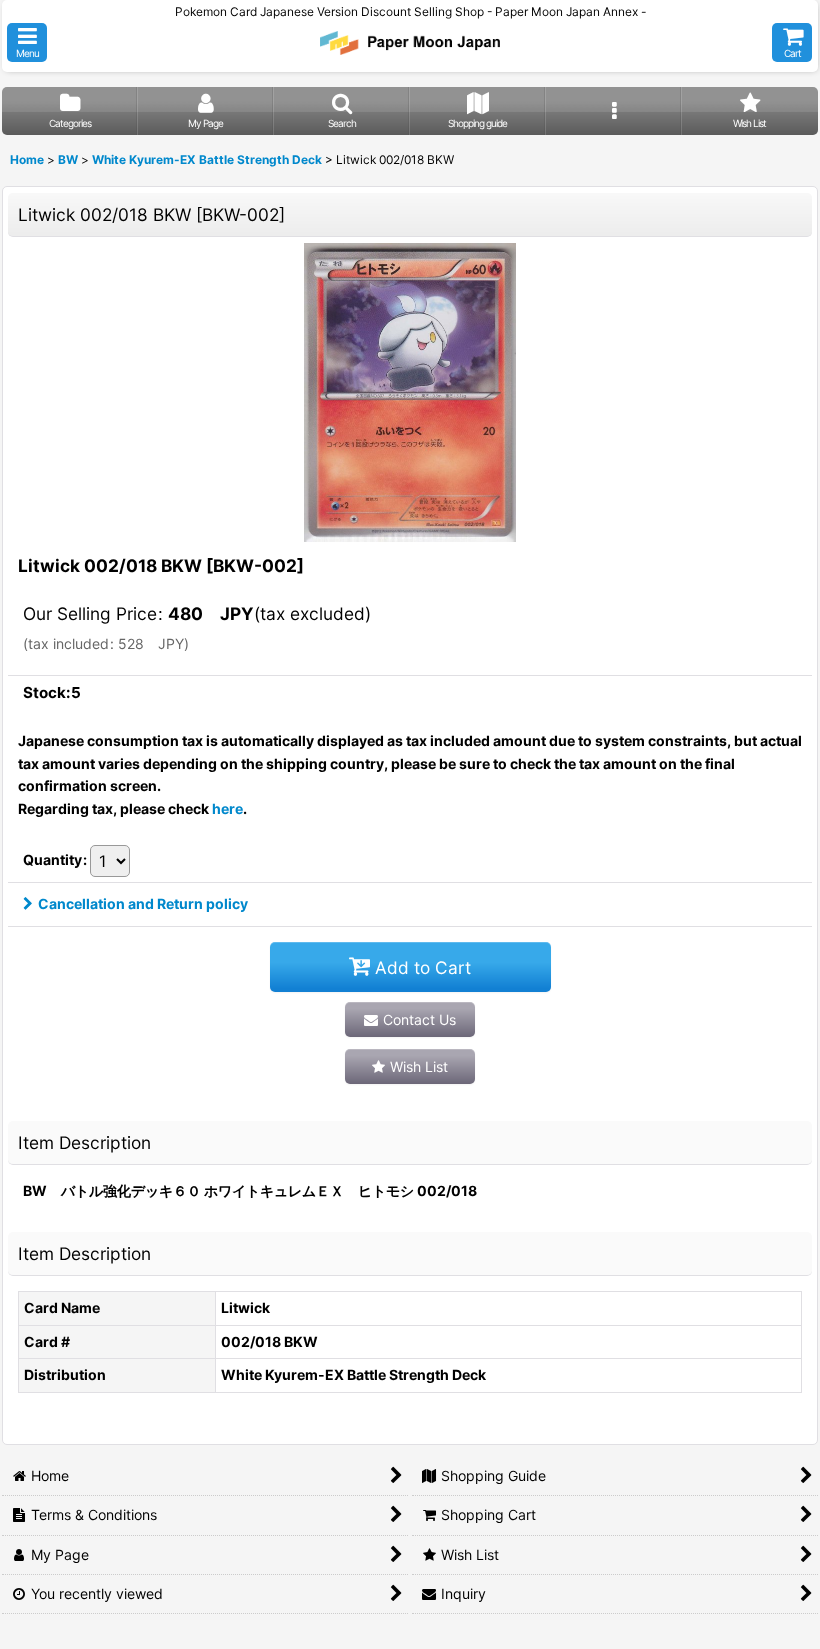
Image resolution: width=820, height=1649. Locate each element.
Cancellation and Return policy (143, 903)
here (227, 808)
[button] (27, 42)
